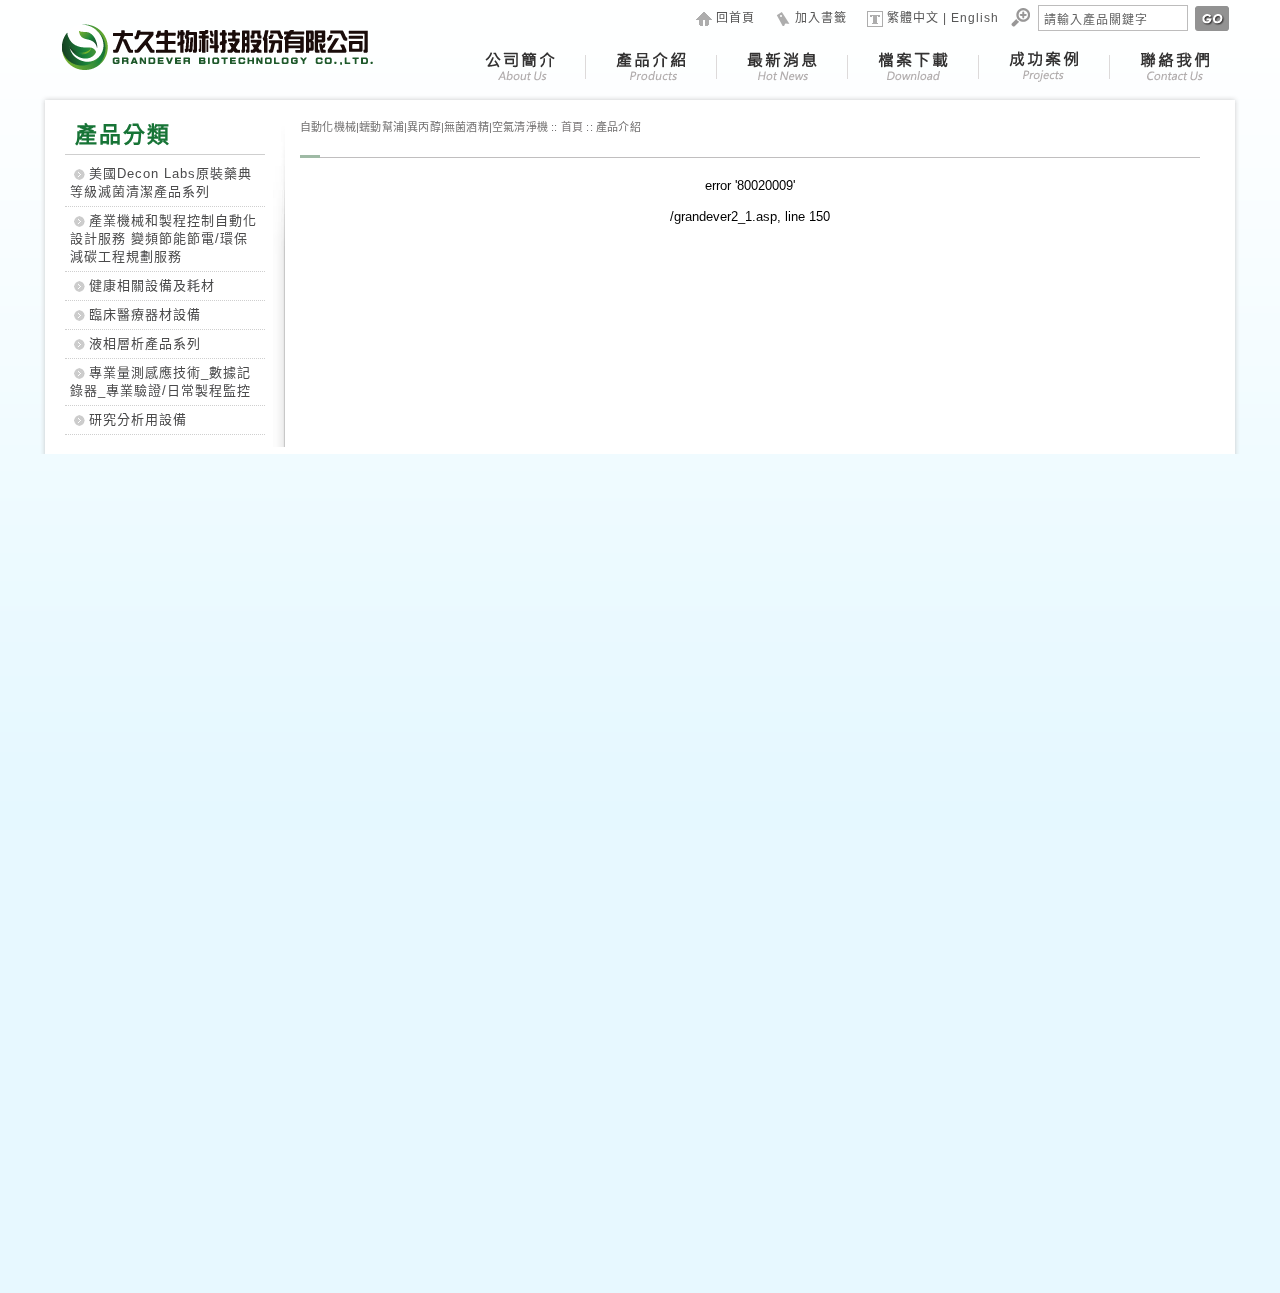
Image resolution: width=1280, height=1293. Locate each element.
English (975, 18)
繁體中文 (913, 18)
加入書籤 (821, 18)
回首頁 (735, 18)
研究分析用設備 (138, 419)
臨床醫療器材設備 (145, 314)
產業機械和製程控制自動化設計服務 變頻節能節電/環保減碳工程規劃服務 (163, 238)
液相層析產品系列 (145, 343)
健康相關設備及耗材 (152, 285)
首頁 (572, 127)
